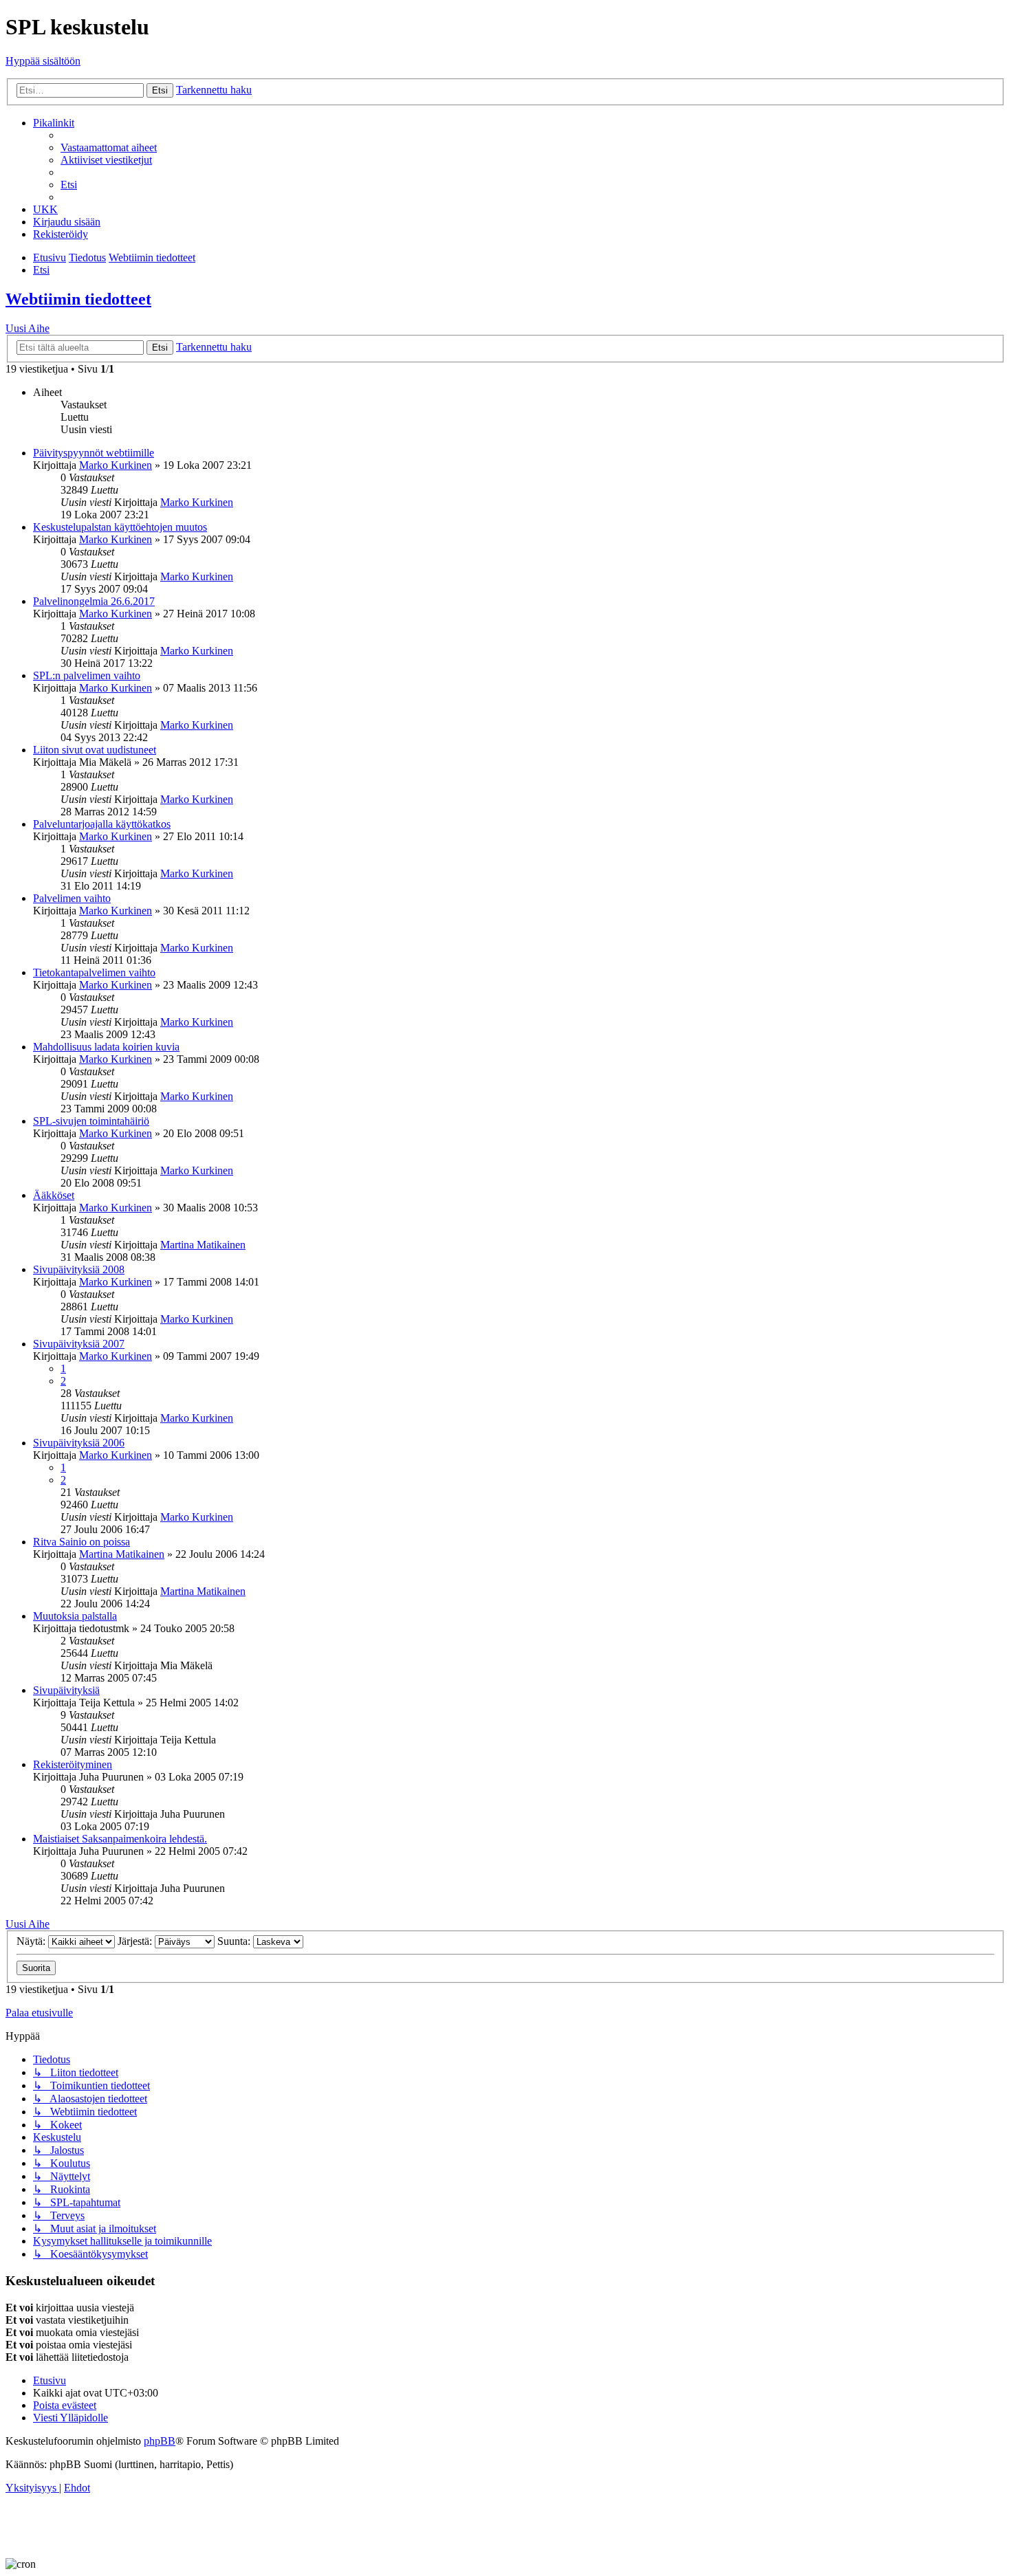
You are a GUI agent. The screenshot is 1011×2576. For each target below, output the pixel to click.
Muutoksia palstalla (75, 1616)
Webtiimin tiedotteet (78, 299)
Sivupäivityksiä (66, 1690)
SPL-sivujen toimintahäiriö (91, 1121)
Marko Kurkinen (116, 465)
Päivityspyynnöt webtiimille (94, 453)
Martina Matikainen (203, 1245)
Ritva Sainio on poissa (81, 1542)
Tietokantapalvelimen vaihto (94, 972)
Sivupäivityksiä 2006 (79, 1443)
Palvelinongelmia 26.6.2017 (94, 601)
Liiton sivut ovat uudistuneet (95, 750)
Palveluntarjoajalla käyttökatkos (102, 824)
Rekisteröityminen (73, 1764)
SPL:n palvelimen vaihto (87, 675)
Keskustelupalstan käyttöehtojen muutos (120, 527)
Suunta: (235, 1941)
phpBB (160, 2441)
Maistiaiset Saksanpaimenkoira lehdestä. (120, 1839)
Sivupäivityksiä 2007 (79, 1344)
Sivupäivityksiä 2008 (79, 1269)
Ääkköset (54, 1195)
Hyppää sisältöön (43, 61)
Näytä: (32, 1941)
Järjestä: (136, 1941)
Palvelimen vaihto (72, 898)
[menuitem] (109, 147)
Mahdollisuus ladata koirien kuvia (106, 1047)
